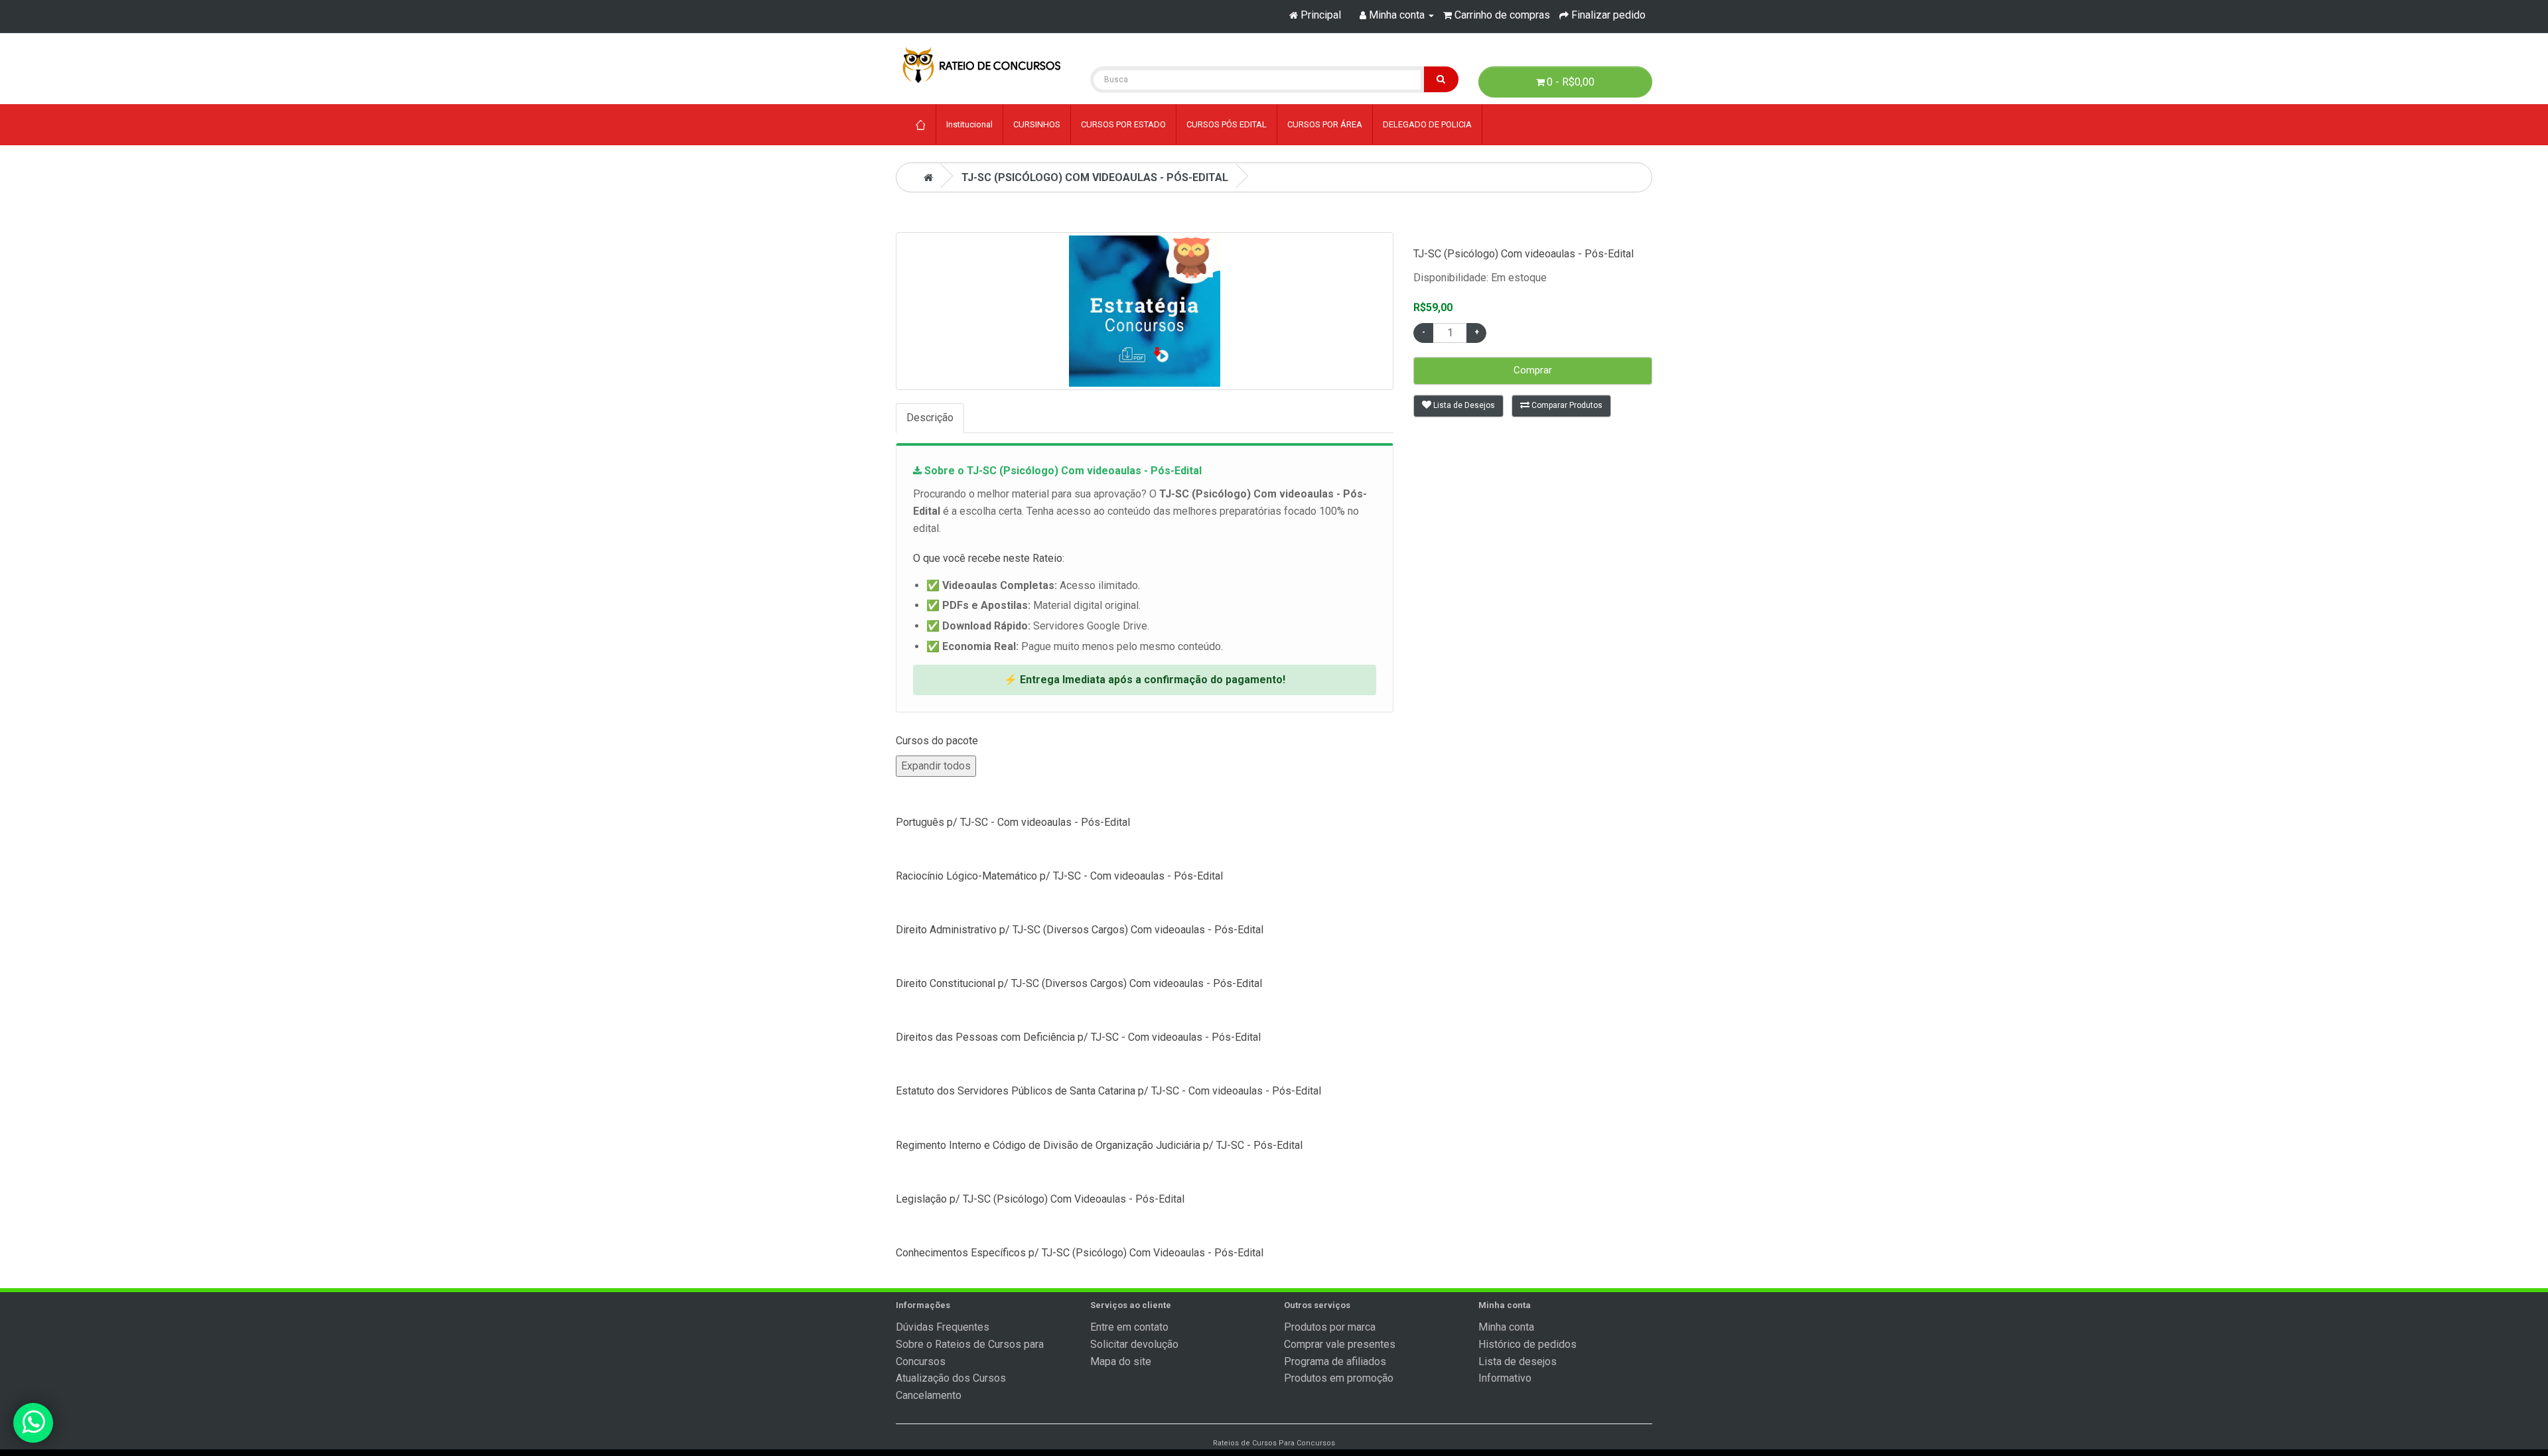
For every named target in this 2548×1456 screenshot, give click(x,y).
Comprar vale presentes (1340, 1344)
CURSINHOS (1037, 124)
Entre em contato (1129, 1327)
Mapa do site (1121, 1361)
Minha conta (1506, 1327)
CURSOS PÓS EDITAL (1227, 124)
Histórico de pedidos (1527, 1344)
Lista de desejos (1518, 1361)
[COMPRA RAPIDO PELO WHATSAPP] (33, 1423)
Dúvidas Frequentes (943, 1327)
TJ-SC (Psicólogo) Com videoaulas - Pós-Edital (1095, 177)
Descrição (930, 418)
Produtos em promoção (1339, 1378)
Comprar (1533, 370)
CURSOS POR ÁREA (1325, 124)
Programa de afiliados (1335, 1361)
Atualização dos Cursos (951, 1378)
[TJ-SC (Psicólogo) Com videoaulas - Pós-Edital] (1145, 311)
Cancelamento (929, 1395)
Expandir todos (936, 766)
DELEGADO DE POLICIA (1427, 124)
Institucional (969, 124)
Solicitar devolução (1134, 1344)
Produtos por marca (1330, 1327)
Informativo (1505, 1378)
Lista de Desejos (1463, 405)
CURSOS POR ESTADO (1123, 124)
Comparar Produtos (1566, 405)
